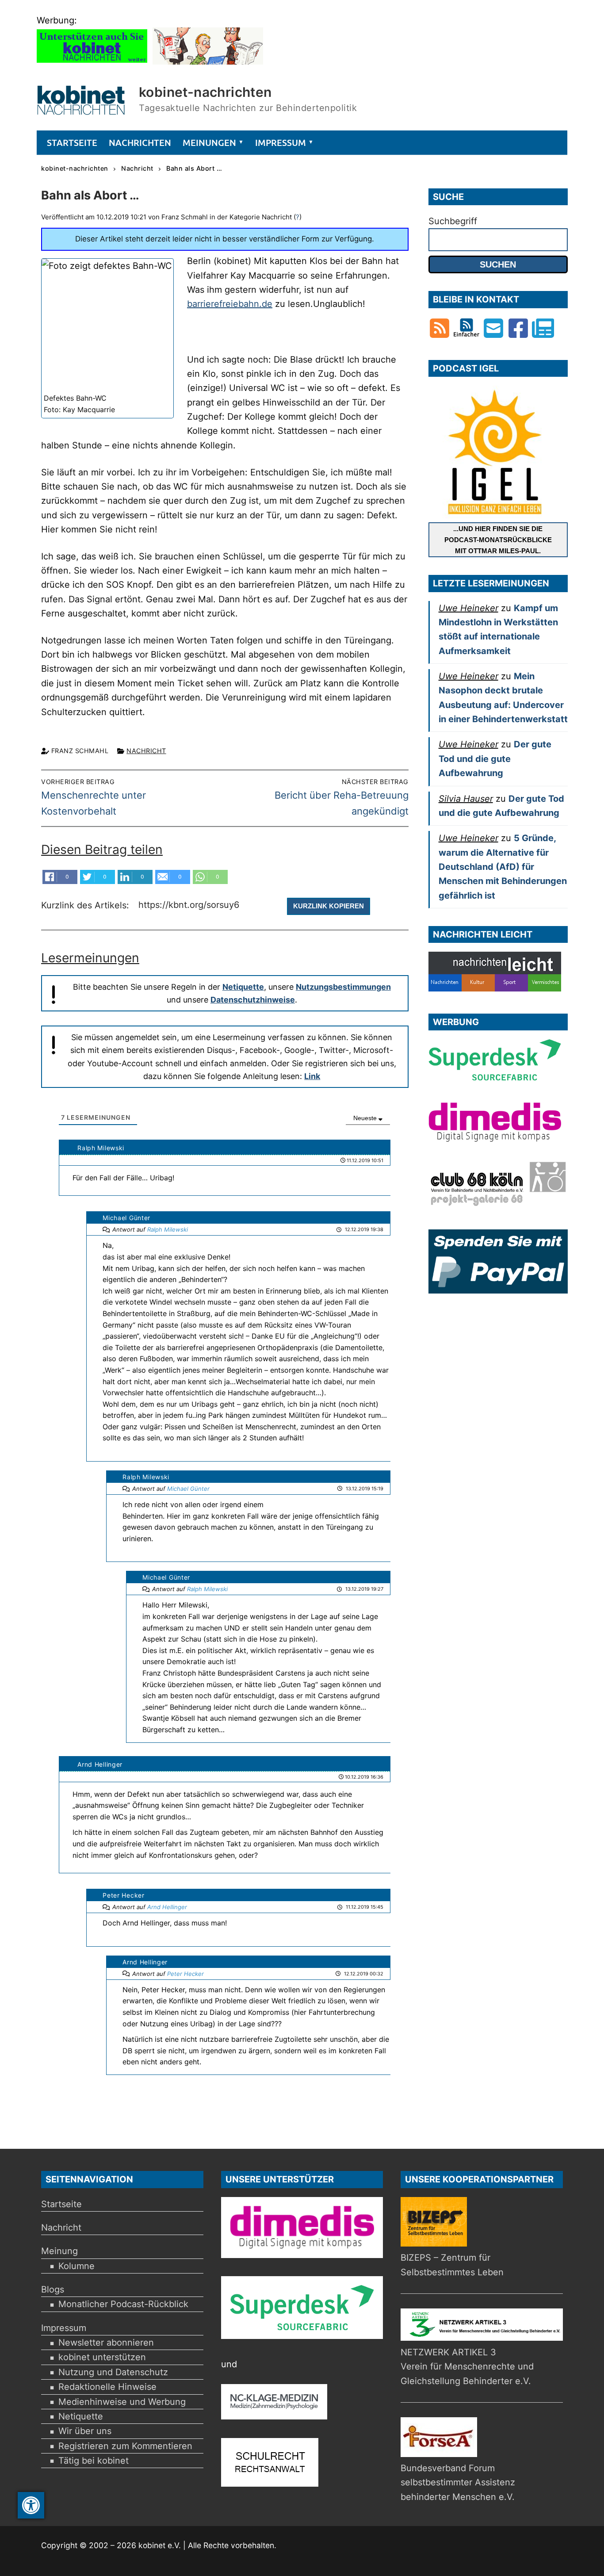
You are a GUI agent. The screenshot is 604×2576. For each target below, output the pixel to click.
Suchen (498, 264)
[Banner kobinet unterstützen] (92, 61)
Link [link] (312, 1076)
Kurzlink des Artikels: (86, 905)
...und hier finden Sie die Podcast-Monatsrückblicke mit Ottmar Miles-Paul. (498, 540)
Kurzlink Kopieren (329, 906)
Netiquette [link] (243, 987)
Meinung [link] (59, 2251)
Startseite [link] (61, 2204)
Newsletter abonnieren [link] (106, 2343)
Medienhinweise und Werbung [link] (122, 2402)
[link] (31, 2505)
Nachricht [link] (146, 751)
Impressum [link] (64, 2328)
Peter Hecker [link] (185, 1974)
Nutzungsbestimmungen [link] (343, 987)
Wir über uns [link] (85, 2431)
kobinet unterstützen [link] (102, 2357)
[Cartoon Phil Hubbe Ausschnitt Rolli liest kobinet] (208, 61)
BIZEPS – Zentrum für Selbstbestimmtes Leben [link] (452, 2265)
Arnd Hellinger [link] (167, 1907)
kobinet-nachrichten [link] (205, 92)
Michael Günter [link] (188, 1489)
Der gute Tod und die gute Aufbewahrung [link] (495, 759)
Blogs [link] (53, 2289)
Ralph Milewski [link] (168, 1229)
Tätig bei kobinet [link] (94, 2461)
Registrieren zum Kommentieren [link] (125, 2446)
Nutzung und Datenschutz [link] (113, 2372)
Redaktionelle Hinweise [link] (107, 2387)
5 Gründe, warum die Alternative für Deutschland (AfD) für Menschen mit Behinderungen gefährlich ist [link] (503, 867)
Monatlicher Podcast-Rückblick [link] (123, 2304)
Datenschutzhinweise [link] (253, 1000)
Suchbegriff (453, 221)
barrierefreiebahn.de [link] (230, 304)
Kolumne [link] (76, 2266)
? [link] (298, 217)
